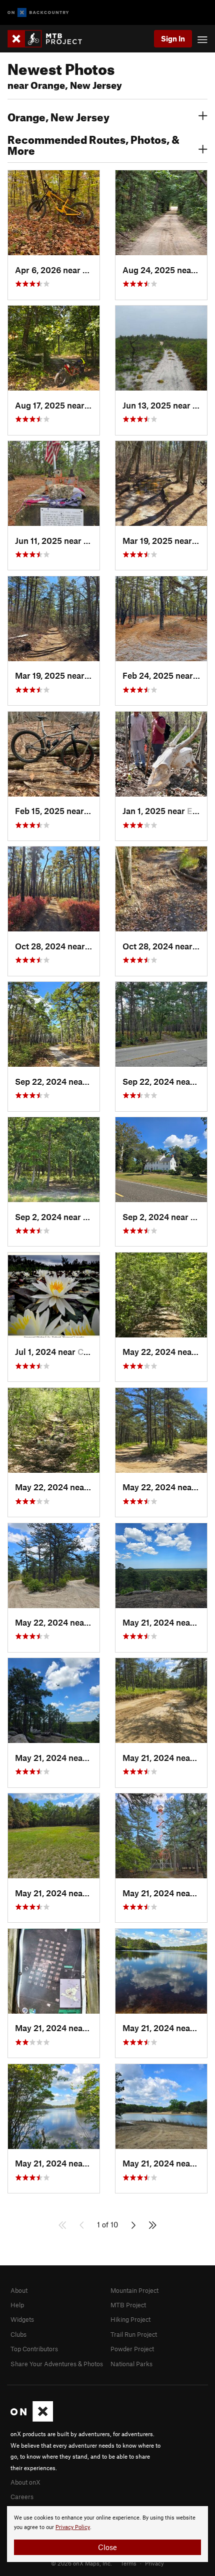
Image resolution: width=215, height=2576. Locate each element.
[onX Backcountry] (38, 13)
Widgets (22, 2319)
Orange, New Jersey (58, 116)
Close (107, 2547)
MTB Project (128, 2305)
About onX (25, 2482)
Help (17, 2305)
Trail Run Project (134, 2334)
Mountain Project (134, 2290)
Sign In (173, 38)
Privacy (154, 2563)
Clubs (18, 2334)
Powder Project (132, 2349)
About (19, 2290)
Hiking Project (130, 2319)
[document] (107, 2534)
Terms (128, 2563)
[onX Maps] (32, 2419)
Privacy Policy (73, 2527)
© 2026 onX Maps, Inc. (81, 2563)
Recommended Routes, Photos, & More (93, 144)
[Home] (50, 39)
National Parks (131, 2364)
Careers (22, 2497)
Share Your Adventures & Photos (57, 2364)
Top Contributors (34, 2349)
